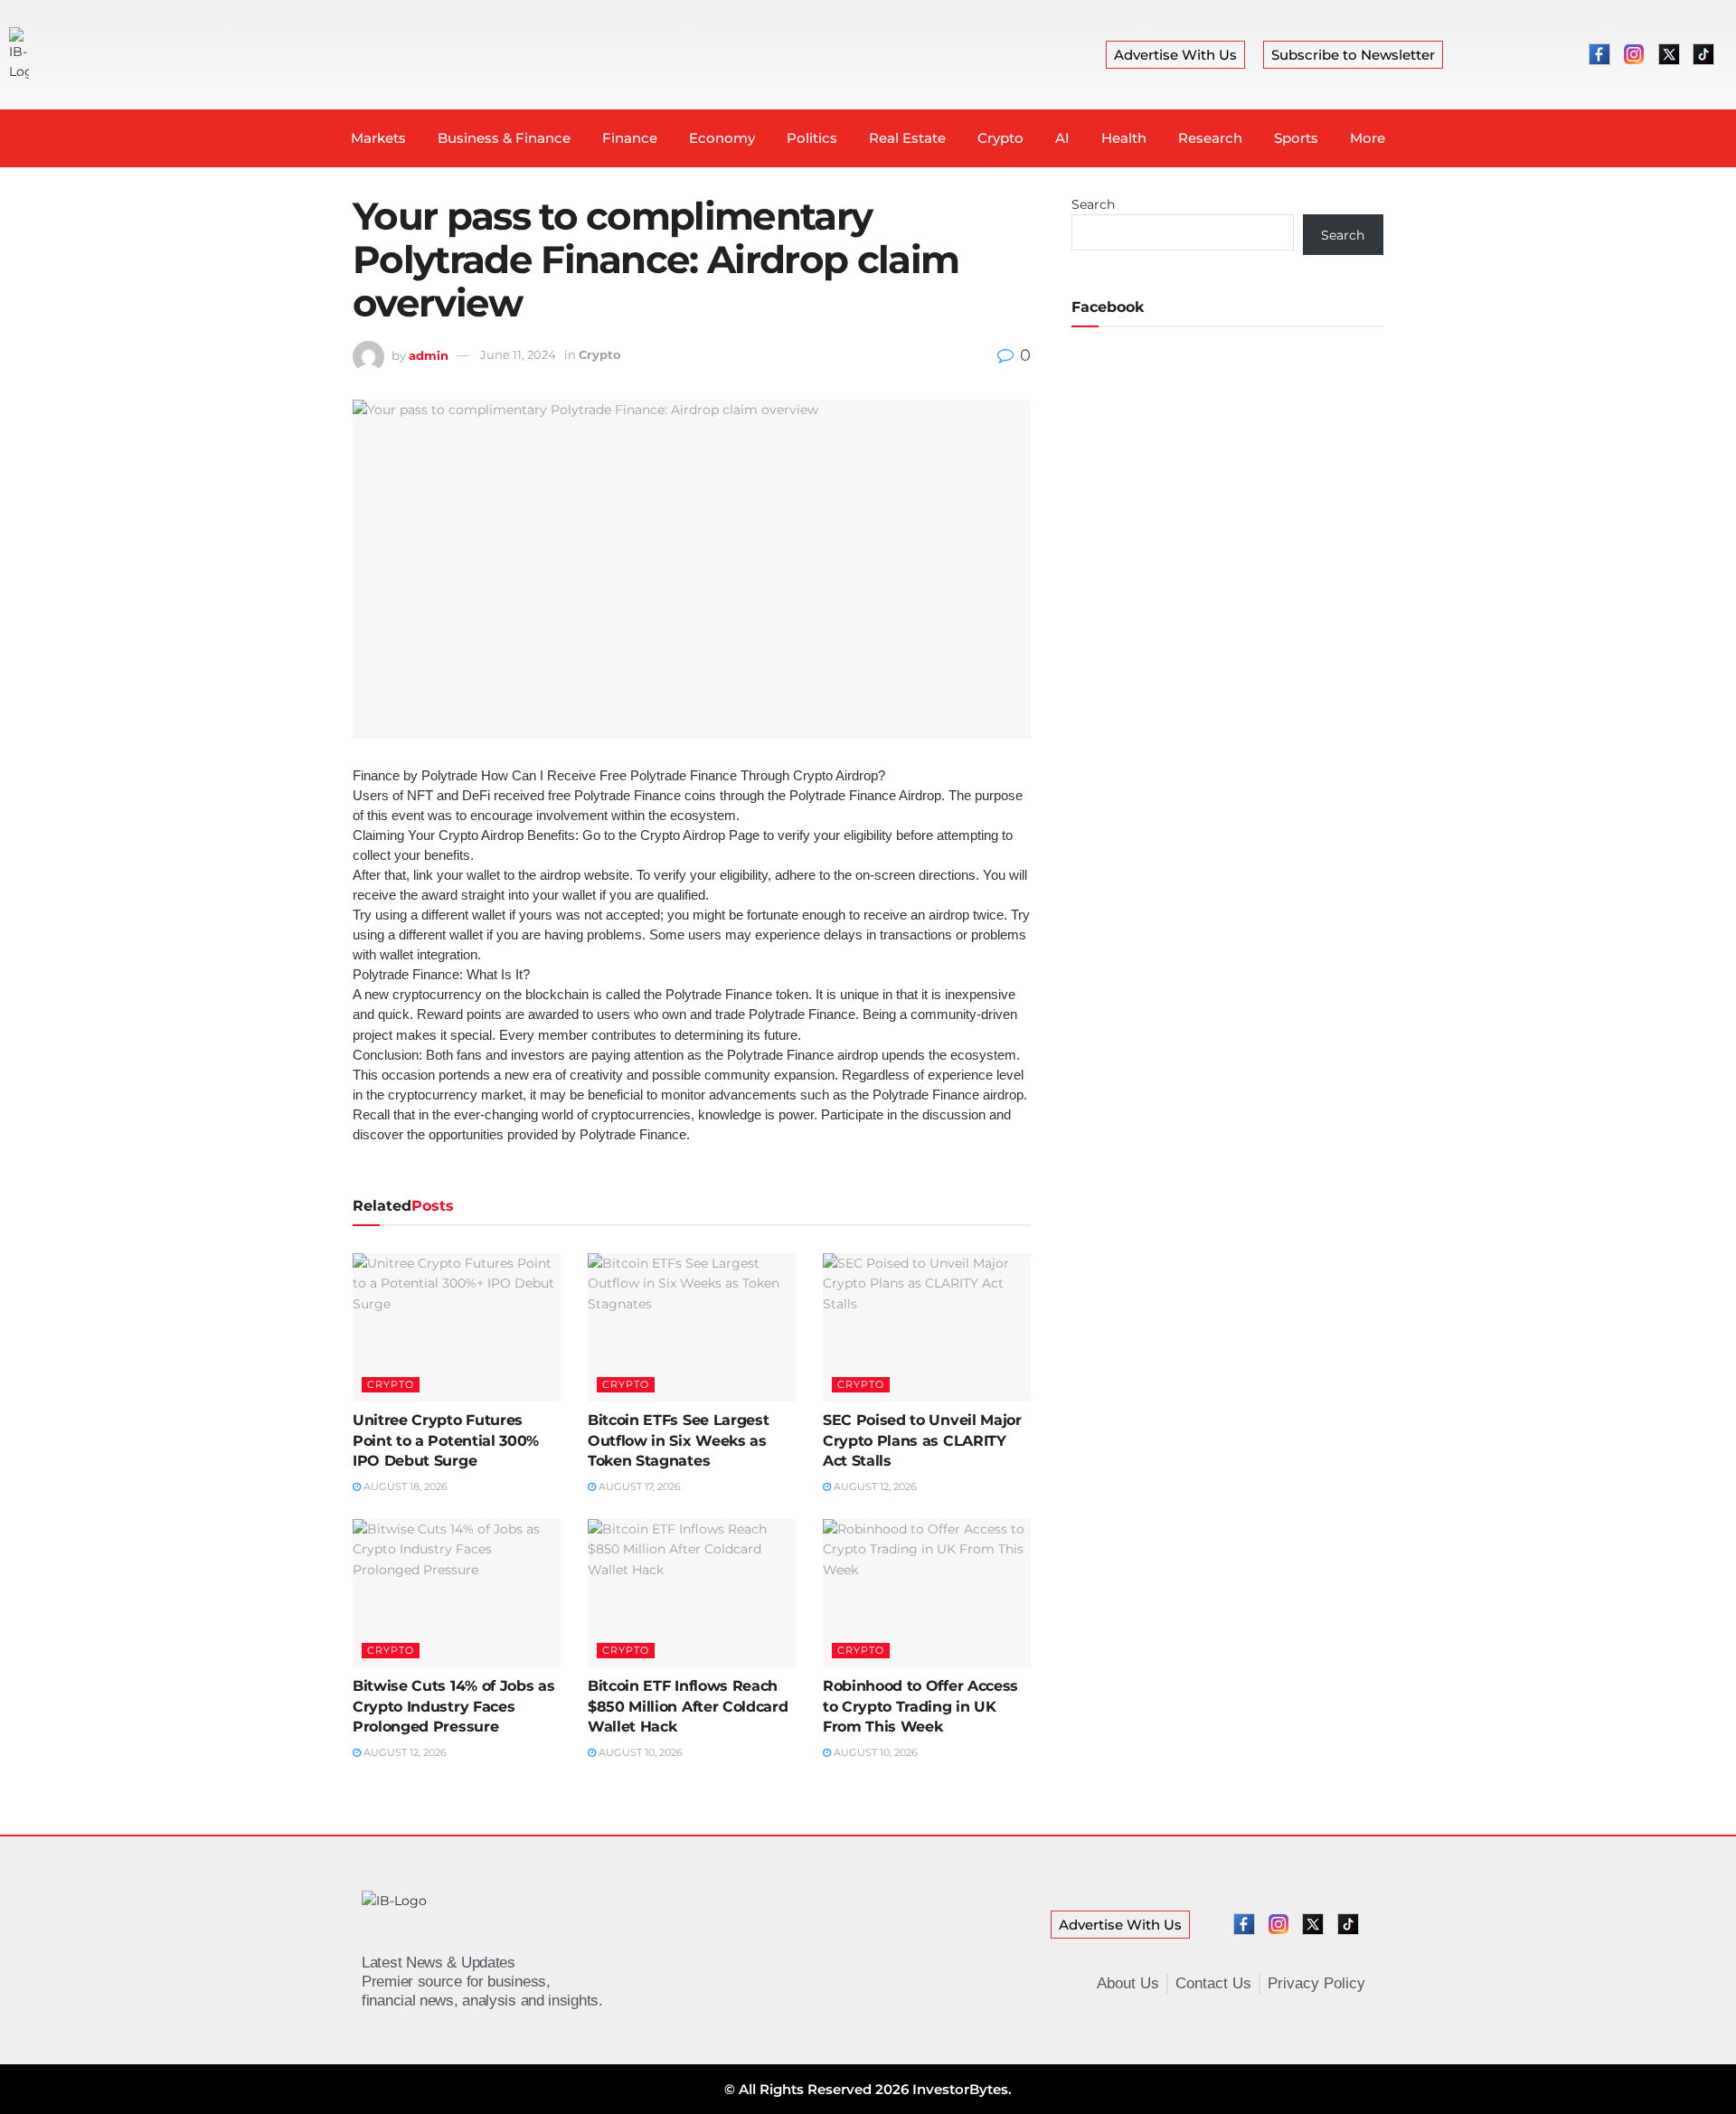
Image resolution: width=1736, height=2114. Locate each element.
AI (1062, 138)
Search (1093, 204)
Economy (722, 138)
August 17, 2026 (638, 1486)
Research (1210, 138)
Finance (630, 138)
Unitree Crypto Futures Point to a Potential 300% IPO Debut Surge (446, 1440)
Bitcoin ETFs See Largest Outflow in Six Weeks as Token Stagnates (678, 1440)
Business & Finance (504, 138)
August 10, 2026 (639, 1752)
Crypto (1000, 138)
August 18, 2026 (404, 1486)
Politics (812, 138)
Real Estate (907, 138)
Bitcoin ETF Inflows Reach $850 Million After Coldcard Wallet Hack (688, 1706)
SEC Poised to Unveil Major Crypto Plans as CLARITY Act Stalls (922, 1440)
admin (429, 354)
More (1368, 138)
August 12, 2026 (874, 1486)
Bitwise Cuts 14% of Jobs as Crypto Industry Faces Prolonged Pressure (453, 1706)
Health (1124, 138)
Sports (1296, 138)
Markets (378, 138)
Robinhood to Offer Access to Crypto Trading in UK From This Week (920, 1706)
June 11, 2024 (518, 354)
